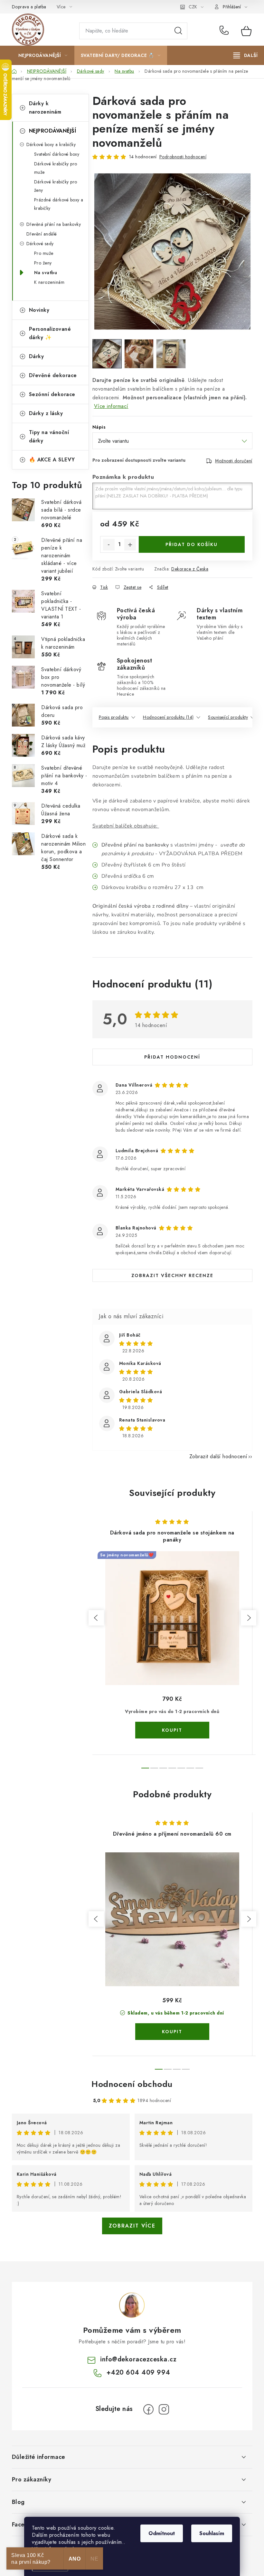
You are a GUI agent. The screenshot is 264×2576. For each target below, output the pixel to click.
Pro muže (44, 253)
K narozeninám (49, 282)
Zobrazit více (132, 2226)
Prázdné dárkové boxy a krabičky (59, 204)
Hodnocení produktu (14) (168, 717)
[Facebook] (148, 2409)
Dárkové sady (40, 244)
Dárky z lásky (46, 413)
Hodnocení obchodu (132, 2084)
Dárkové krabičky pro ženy (56, 186)
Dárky (37, 356)
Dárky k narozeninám (45, 108)
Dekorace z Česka (190, 569)
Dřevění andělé (42, 234)
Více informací (111, 406)
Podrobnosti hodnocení (183, 157)
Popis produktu (114, 717)
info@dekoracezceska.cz (138, 2359)
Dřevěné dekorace (53, 375)
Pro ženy (43, 263)
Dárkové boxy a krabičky (51, 144)
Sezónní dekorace (52, 394)
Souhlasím (212, 2533)
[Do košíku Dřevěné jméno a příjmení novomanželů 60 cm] (172, 2032)
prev (96, 1618)
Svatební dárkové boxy (57, 154)
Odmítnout (162, 2533)
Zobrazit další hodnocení (218, 1456)
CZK (193, 7)
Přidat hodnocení (172, 1057)
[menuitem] (43, 55)
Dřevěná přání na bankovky (54, 224)
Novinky (39, 310)
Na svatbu (46, 273)
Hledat (178, 31)
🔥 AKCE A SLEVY (52, 460)
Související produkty (228, 717)
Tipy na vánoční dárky (49, 436)
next (249, 1618)
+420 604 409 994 (226, 31)
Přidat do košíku (192, 544)
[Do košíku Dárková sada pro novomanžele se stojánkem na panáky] (172, 1730)
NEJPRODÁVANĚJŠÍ (53, 131)
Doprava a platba (29, 7)
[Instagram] (164, 2409)
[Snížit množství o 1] (109, 545)
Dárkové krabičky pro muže (56, 168)
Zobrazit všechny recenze (172, 1275)
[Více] (245, 55)
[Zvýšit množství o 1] (130, 545)
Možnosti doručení (234, 461)
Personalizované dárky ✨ (50, 333)
